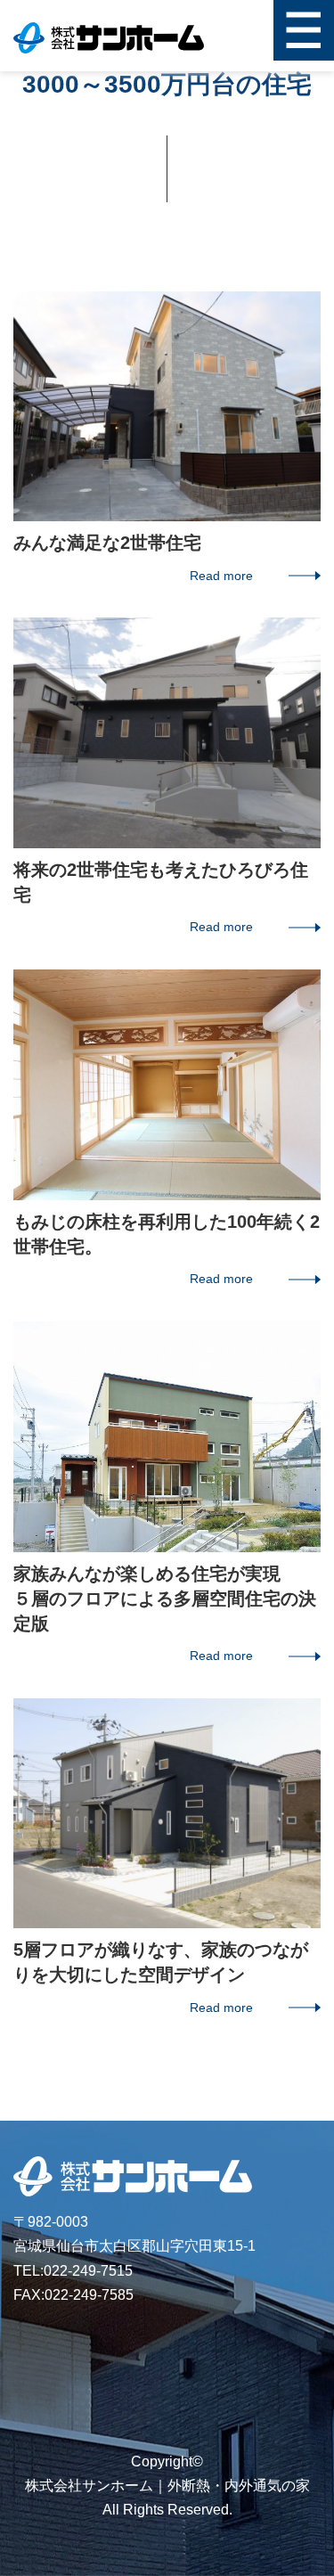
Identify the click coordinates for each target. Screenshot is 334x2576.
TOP (300, 1269)
